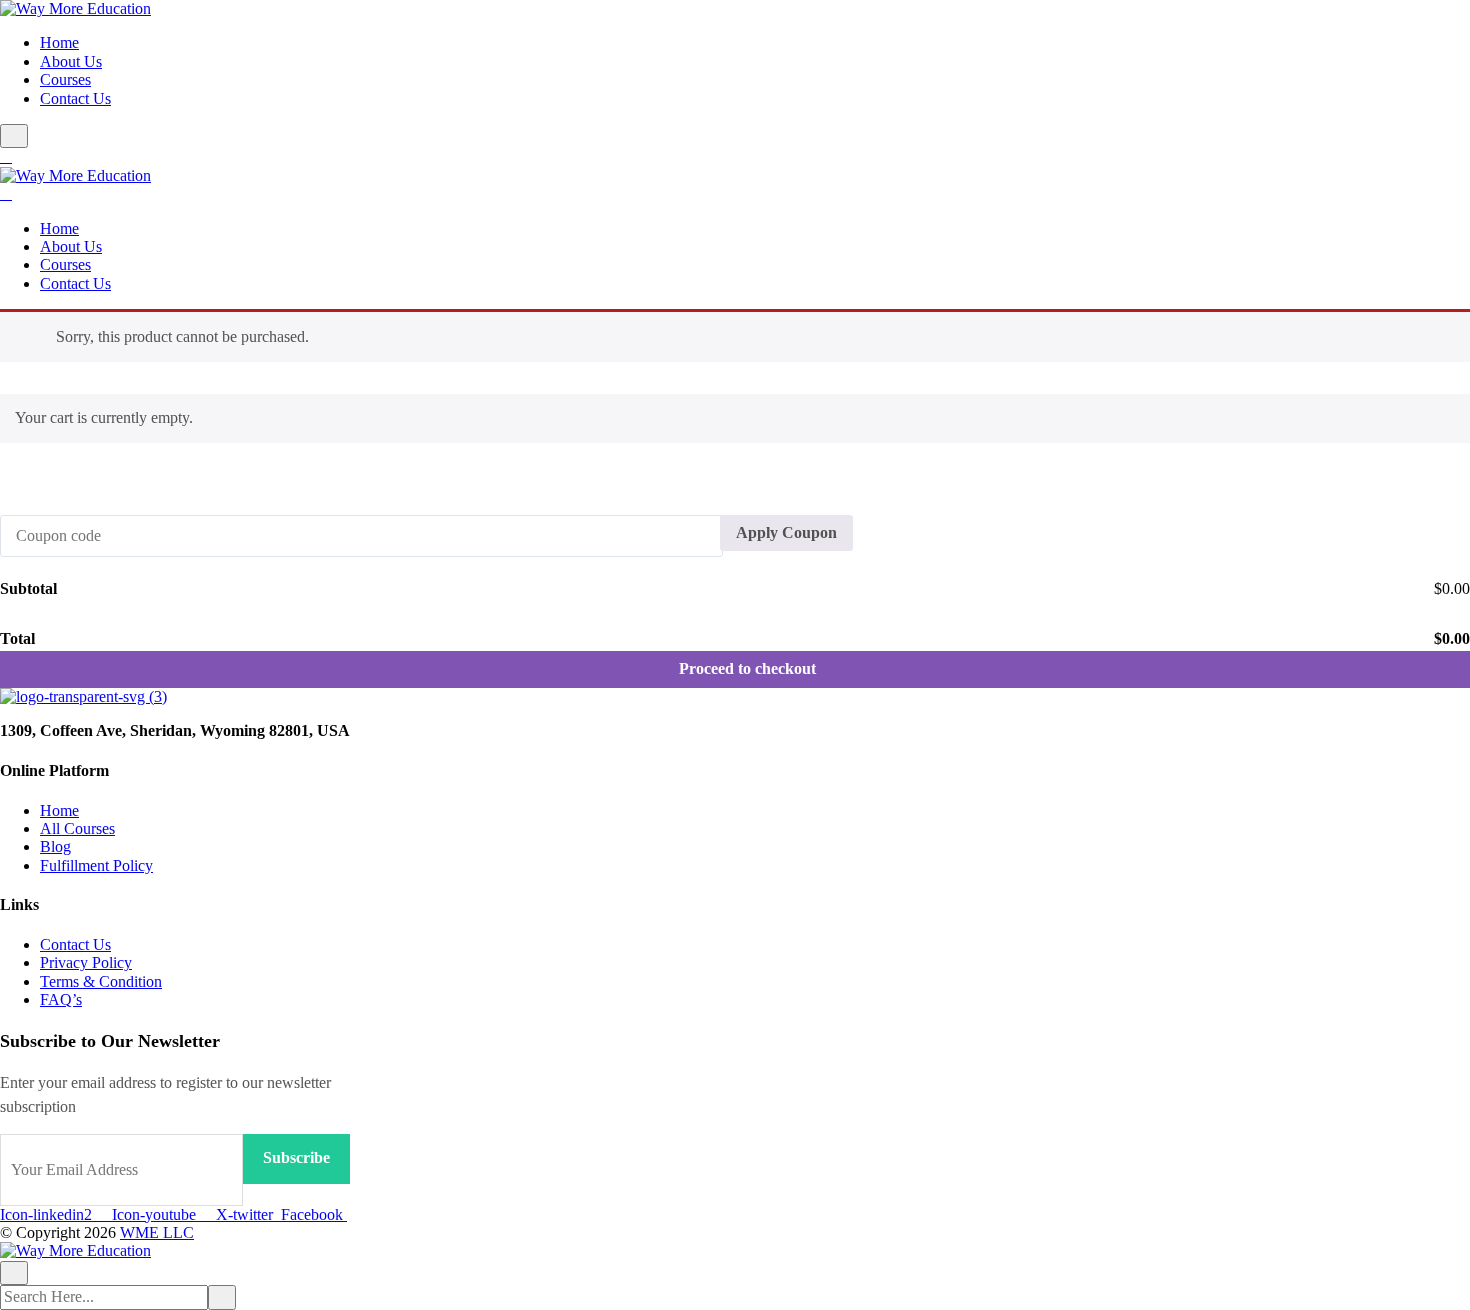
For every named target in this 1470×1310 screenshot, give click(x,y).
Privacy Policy (86, 962)
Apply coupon (786, 532)
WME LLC (157, 1232)
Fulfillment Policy (96, 865)
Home (59, 42)
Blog (55, 846)
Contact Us (75, 98)
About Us (71, 61)
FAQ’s (61, 999)
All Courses (77, 828)
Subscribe (296, 1157)
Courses (65, 79)
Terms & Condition (101, 981)
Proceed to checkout (747, 668)
